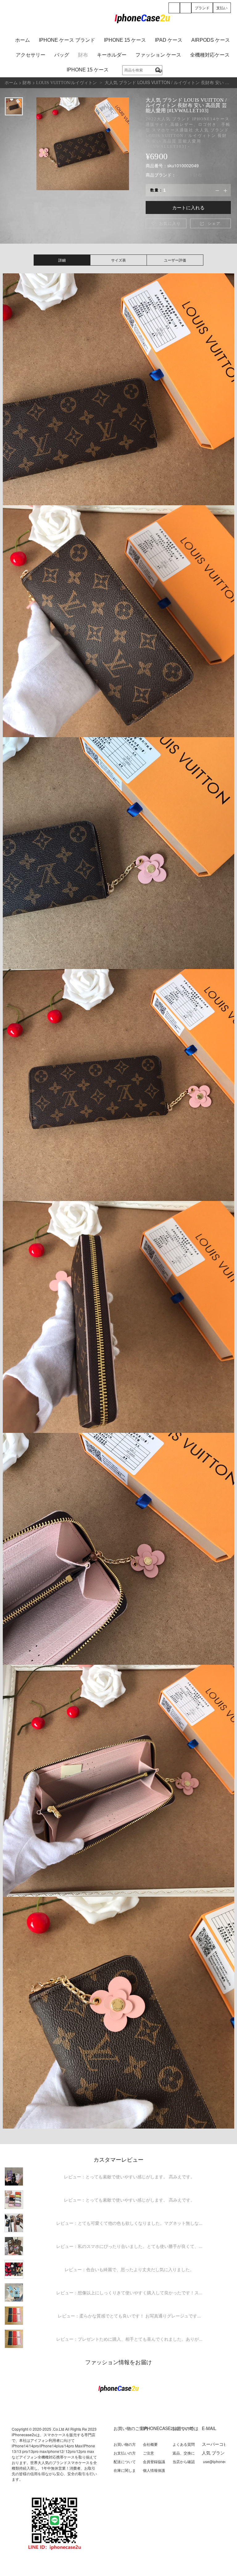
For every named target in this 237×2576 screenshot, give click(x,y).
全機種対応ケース (210, 55)
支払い (222, 8)
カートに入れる (188, 207)
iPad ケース (169, 40)
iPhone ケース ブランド (67, 40)
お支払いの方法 (125, 2455)
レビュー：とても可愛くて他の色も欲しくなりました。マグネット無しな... (129, 2223)
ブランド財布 (189, 175)
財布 (83, 55)
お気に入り (166, 223)
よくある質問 (184, 2444)
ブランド (202, 8)
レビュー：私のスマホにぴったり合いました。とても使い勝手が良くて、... (129, 2246)
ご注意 (148, 2453)
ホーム (23, 40)
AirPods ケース (211, 40)
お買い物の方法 (125, 2447)
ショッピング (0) (186, 13)
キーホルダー (112, 55)
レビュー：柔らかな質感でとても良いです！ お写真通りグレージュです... (129, 2316)
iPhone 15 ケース (125, 40)
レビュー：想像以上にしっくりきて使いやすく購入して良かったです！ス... (129, 2292)
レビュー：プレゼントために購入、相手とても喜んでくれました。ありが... (129, 2339)
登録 (174, 13)
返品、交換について (184, 2455)
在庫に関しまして (125, 2473)
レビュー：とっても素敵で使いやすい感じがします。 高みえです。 (129, 2177)
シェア (210, 223)
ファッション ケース (158, 55)
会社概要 (150, 2444)
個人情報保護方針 (154, 2473)
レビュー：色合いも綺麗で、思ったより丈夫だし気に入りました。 (129, 2269)
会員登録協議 (154, 2461)
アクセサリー (31, 55)
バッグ (62, 55)
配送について (125, 2461)
